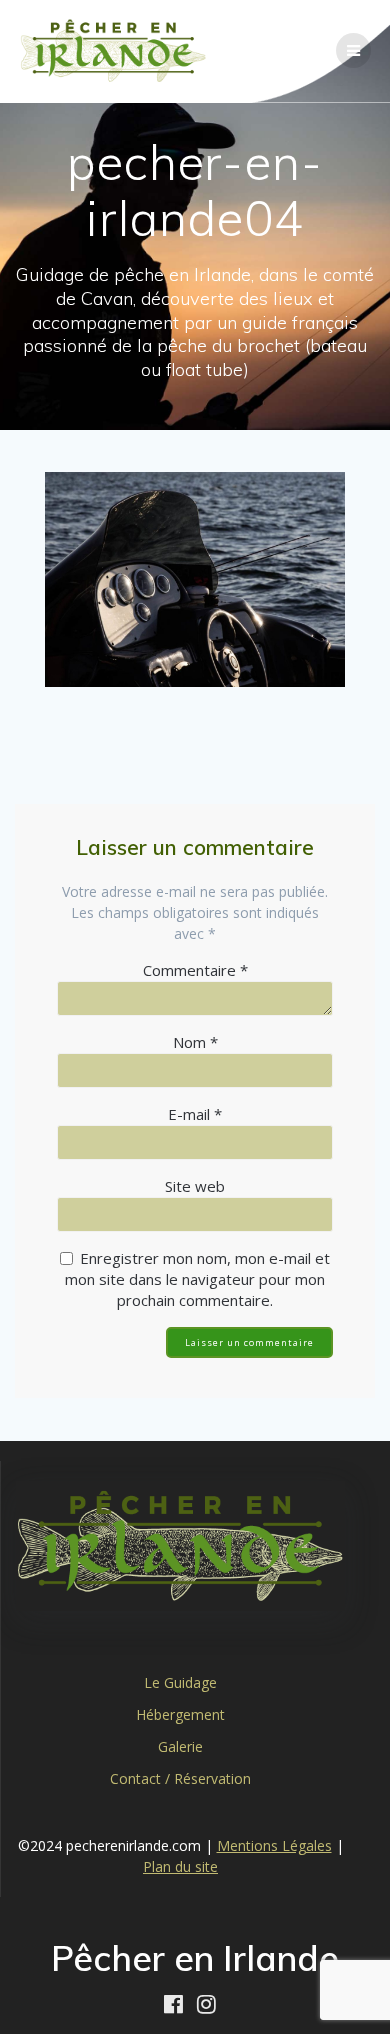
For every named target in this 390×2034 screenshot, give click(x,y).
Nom (195, 1042)
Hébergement (180, 1714)
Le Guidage (180, 1682)
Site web (195, 1186)
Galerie (180, 1746)
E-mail (195, 1114)
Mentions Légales (274, 1845)
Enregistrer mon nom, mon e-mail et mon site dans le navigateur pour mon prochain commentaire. (197, 1279)
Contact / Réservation (180, 1778)
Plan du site (180, 1866)
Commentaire (195, 970)
